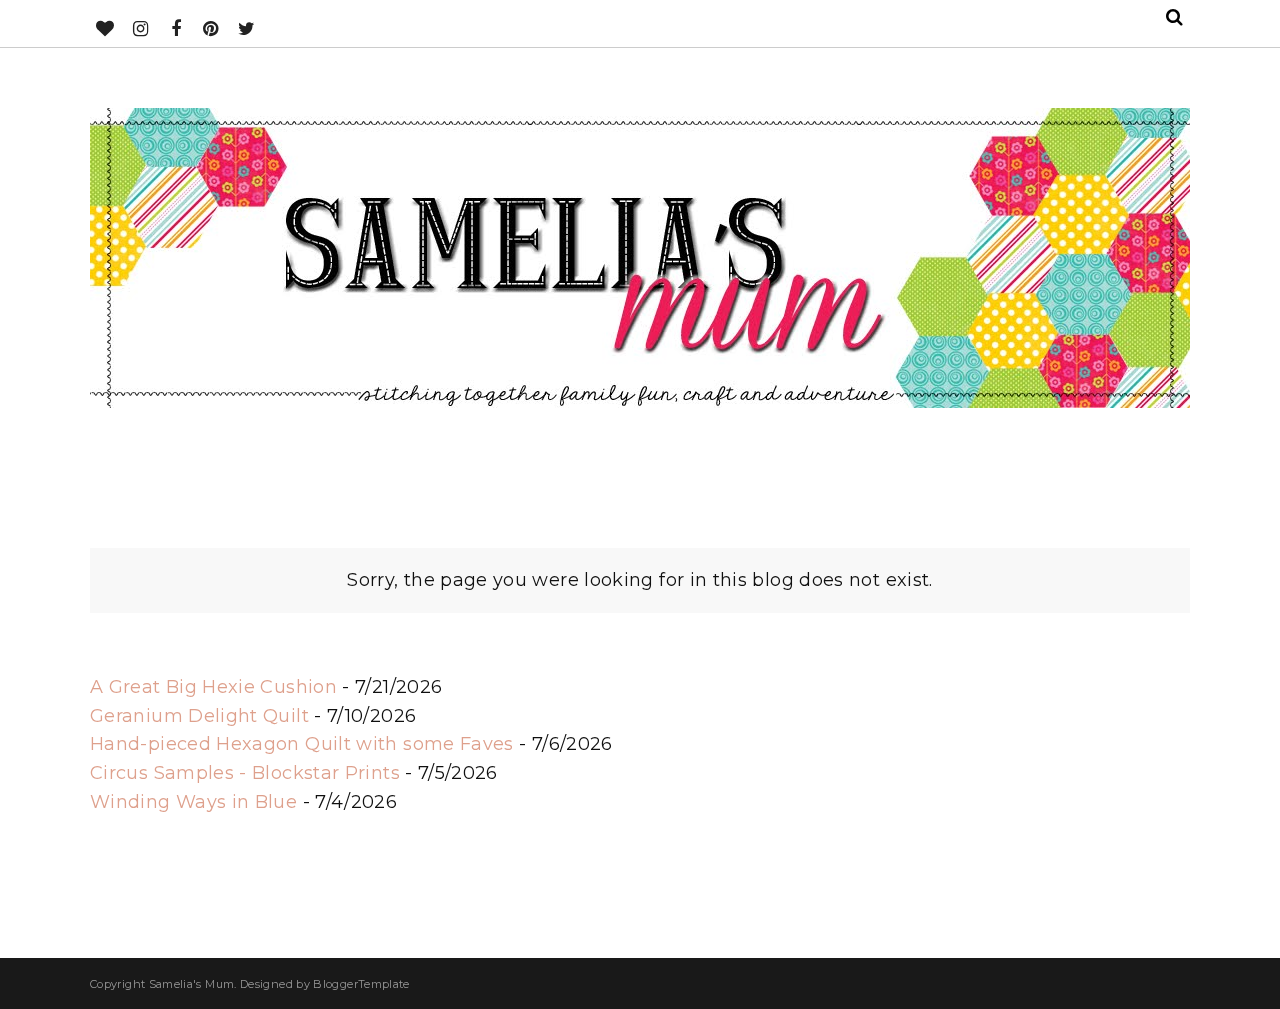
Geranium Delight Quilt (199, 716)
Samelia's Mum (192, 984)
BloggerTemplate (361, 984)
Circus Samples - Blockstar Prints (245, 773)
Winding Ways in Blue (193, 802)
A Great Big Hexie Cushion (213, 687)
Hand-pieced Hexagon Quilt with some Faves (302, 744)
